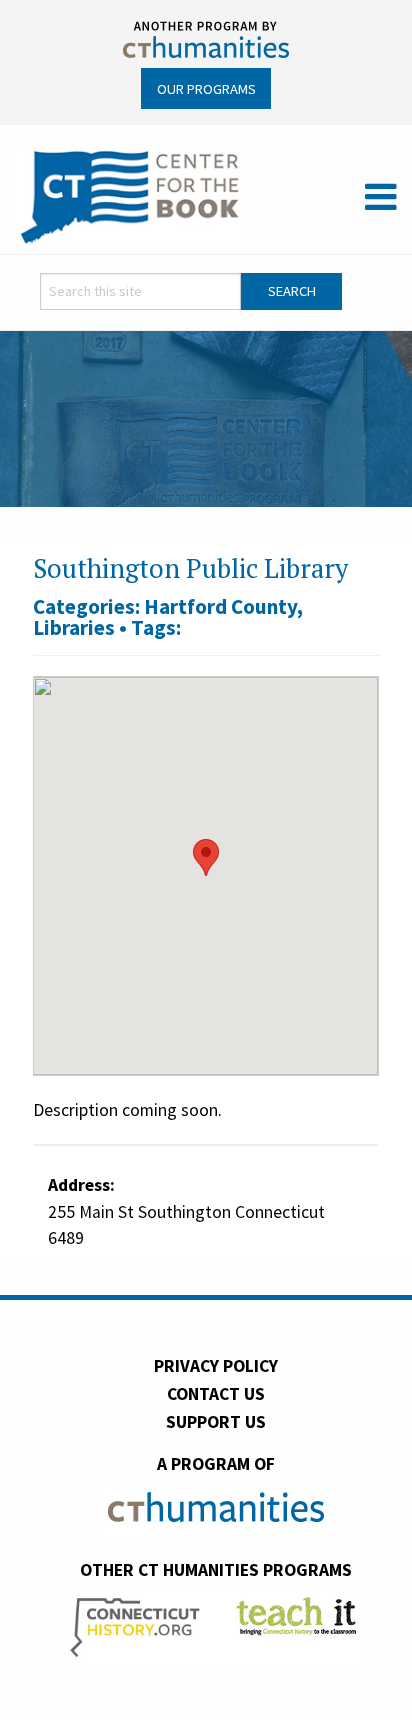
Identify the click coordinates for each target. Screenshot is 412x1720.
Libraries (74, 627)
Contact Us (216, 1394)
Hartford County (220, 606)
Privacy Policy (216, 1366)
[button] (206, 857)
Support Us (216, 1422)
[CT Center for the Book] (130, 195)
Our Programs (206, 89)
